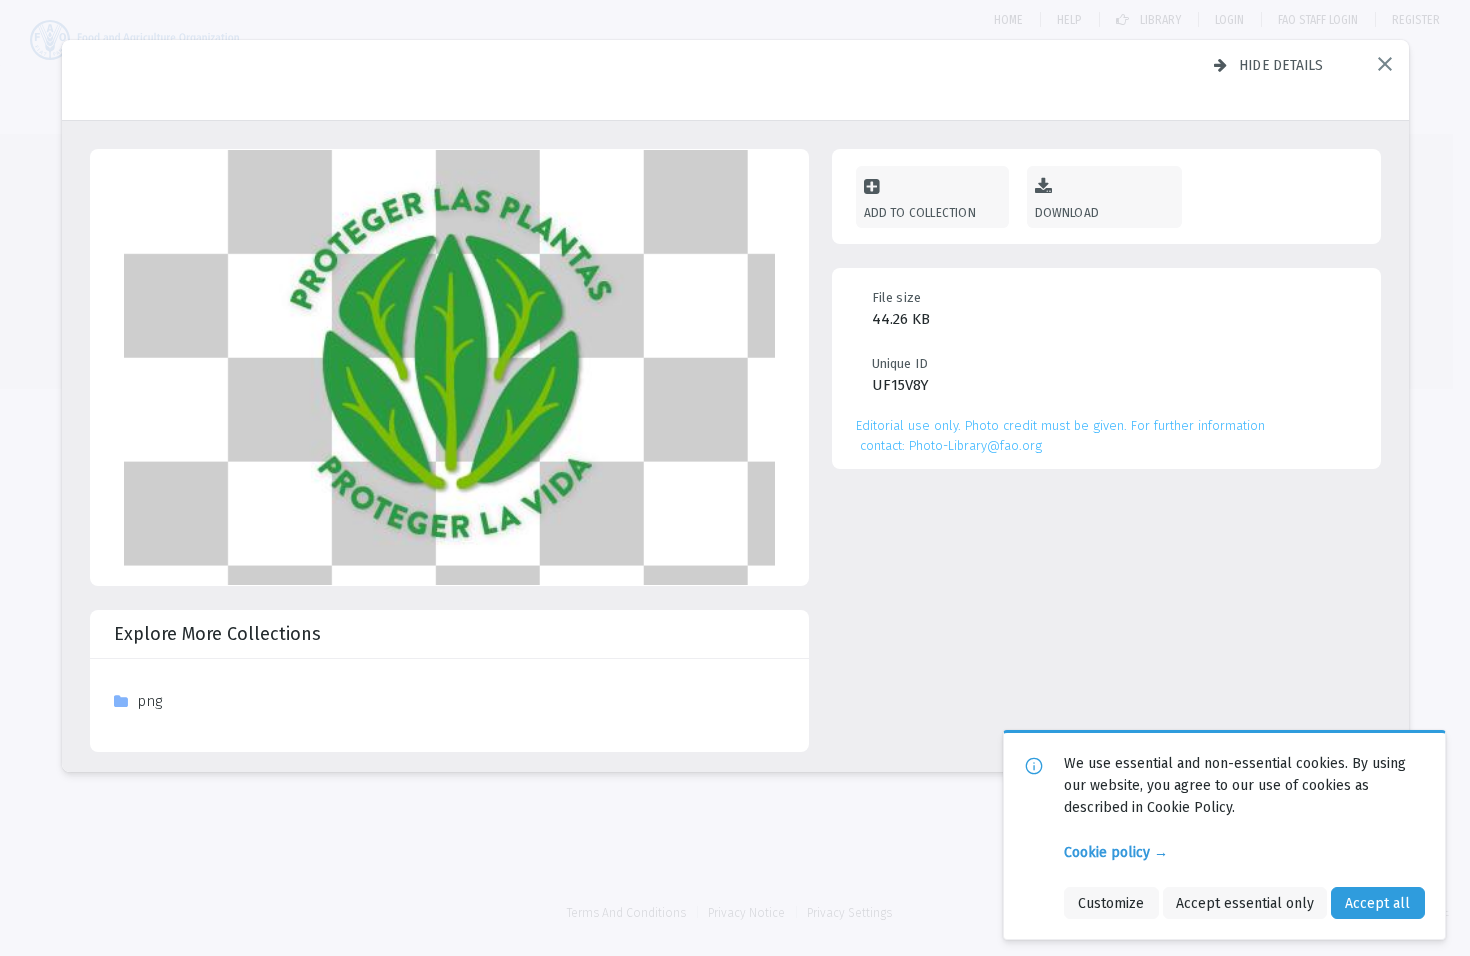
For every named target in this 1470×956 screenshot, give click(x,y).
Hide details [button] (1281, 65)
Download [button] (1067, 212)
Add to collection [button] (920, 212)
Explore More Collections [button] (217, 634)
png (149, 701)
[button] (1385, 64)
